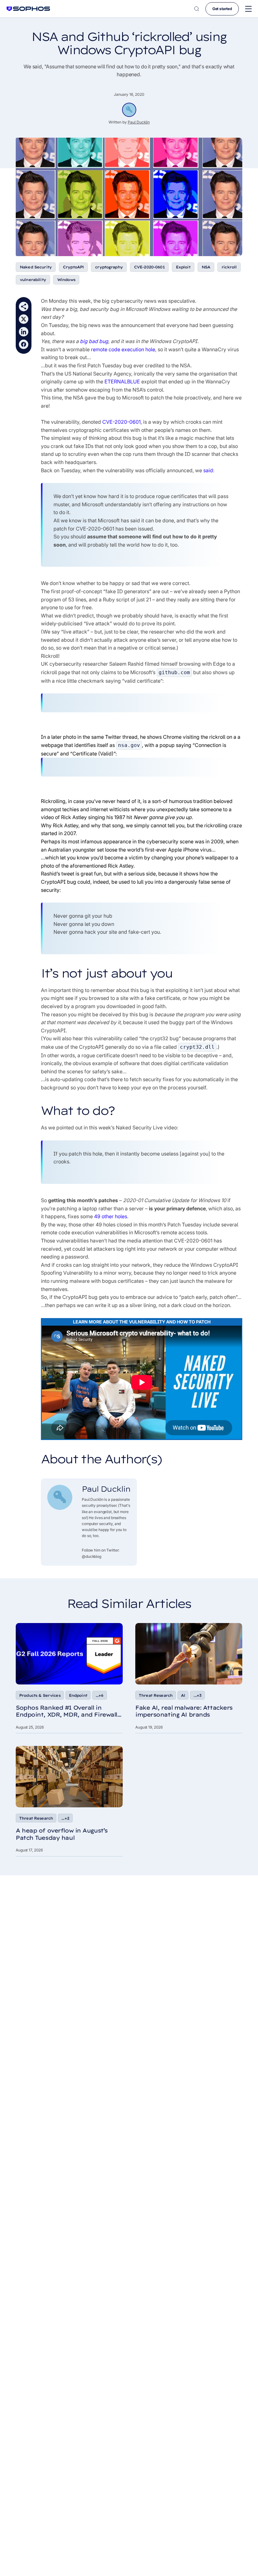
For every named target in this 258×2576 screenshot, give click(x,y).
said (208, 470)
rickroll (229, 267)
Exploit (183, 267)
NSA (206, 267)
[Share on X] (24, 319)
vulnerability (33, 280)
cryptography (109, 267)
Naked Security (36, 267)
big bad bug (94, 341)
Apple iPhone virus (190, 850)
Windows (66, 280)
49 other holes (111, 1216)
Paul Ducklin (139, 122)
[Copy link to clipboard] (24, 307)
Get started (222, 9)
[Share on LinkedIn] (24, 332)
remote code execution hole (123, 349)
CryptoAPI (73, 267)
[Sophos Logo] (28, 9)
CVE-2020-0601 (149, 267)
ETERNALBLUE (122, 382)
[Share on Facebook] (24, 344)
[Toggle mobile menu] (248, 9)
